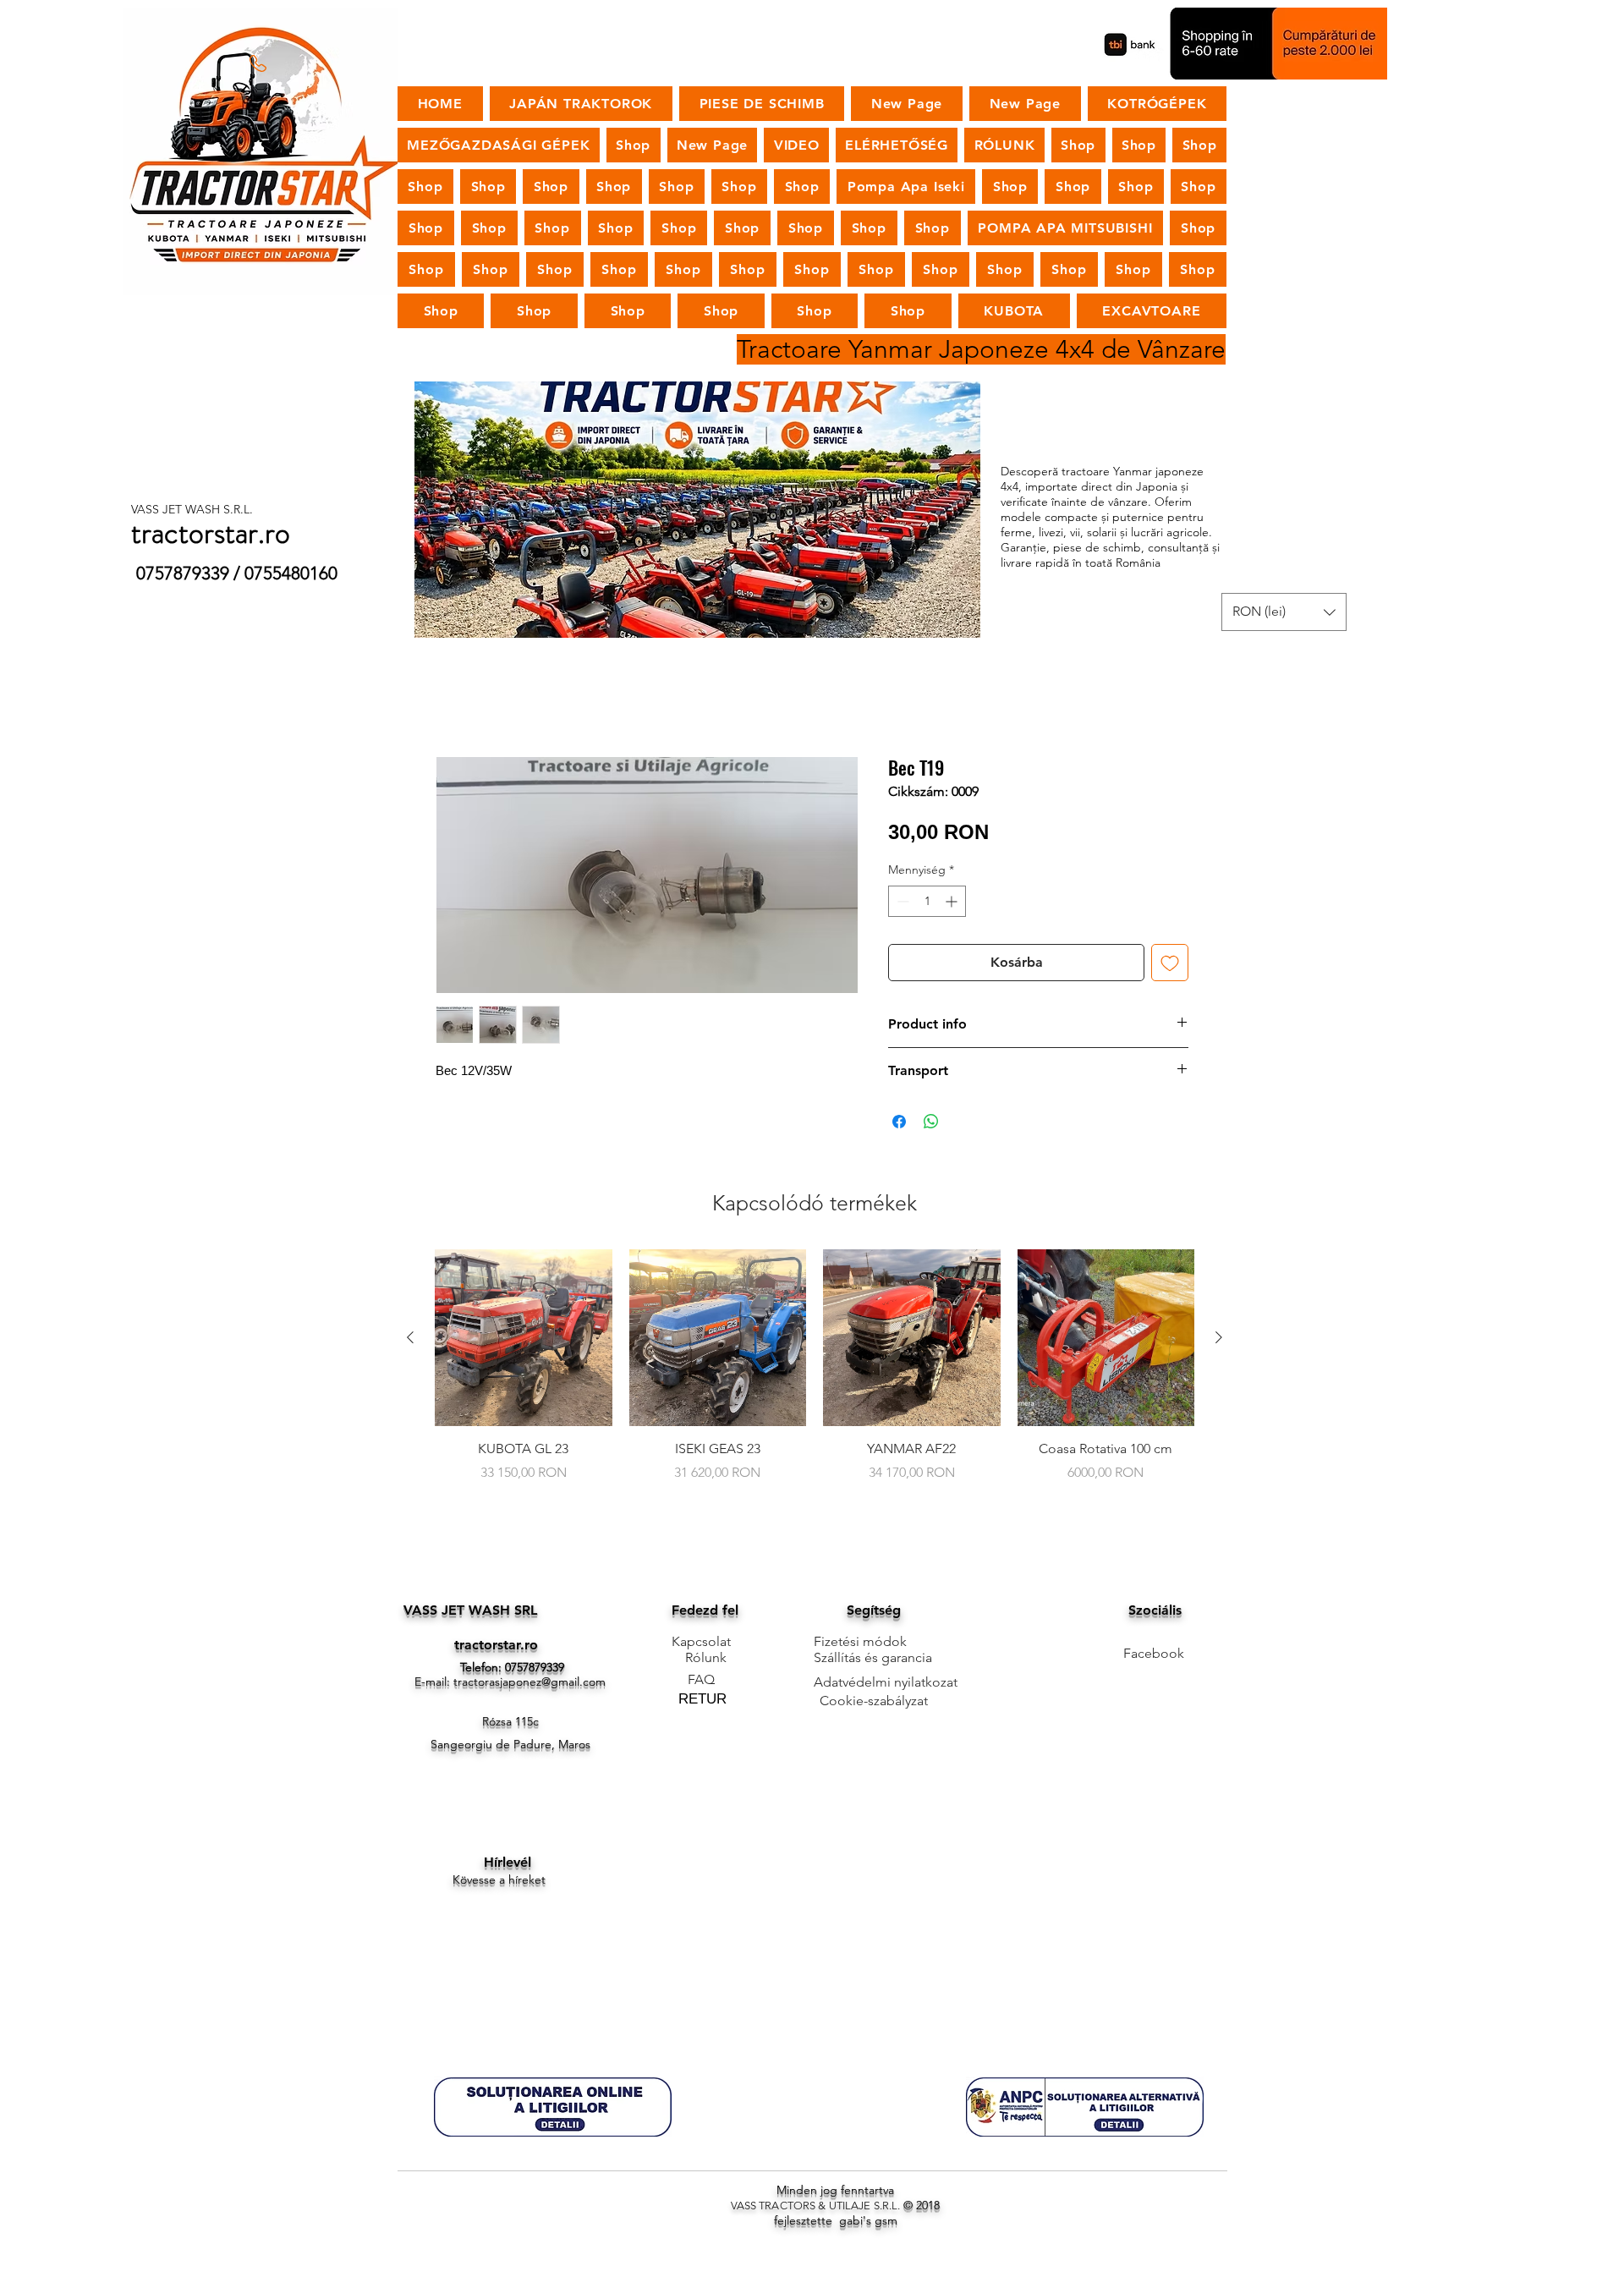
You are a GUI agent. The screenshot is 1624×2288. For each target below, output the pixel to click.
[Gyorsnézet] (524, 1338)
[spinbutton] (927, 901)
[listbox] (1284, 612)
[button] (1284, 612)
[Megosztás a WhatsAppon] (931, 1122)
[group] (815, 1375)
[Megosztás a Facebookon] (899, 1122)
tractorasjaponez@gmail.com (529, 1682)
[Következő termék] (1219, 1337)
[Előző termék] (410, 1337)
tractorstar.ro (496, 1645)
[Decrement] (901, 901)
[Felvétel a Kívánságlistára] (1170, 963)
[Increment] (953, 901)
